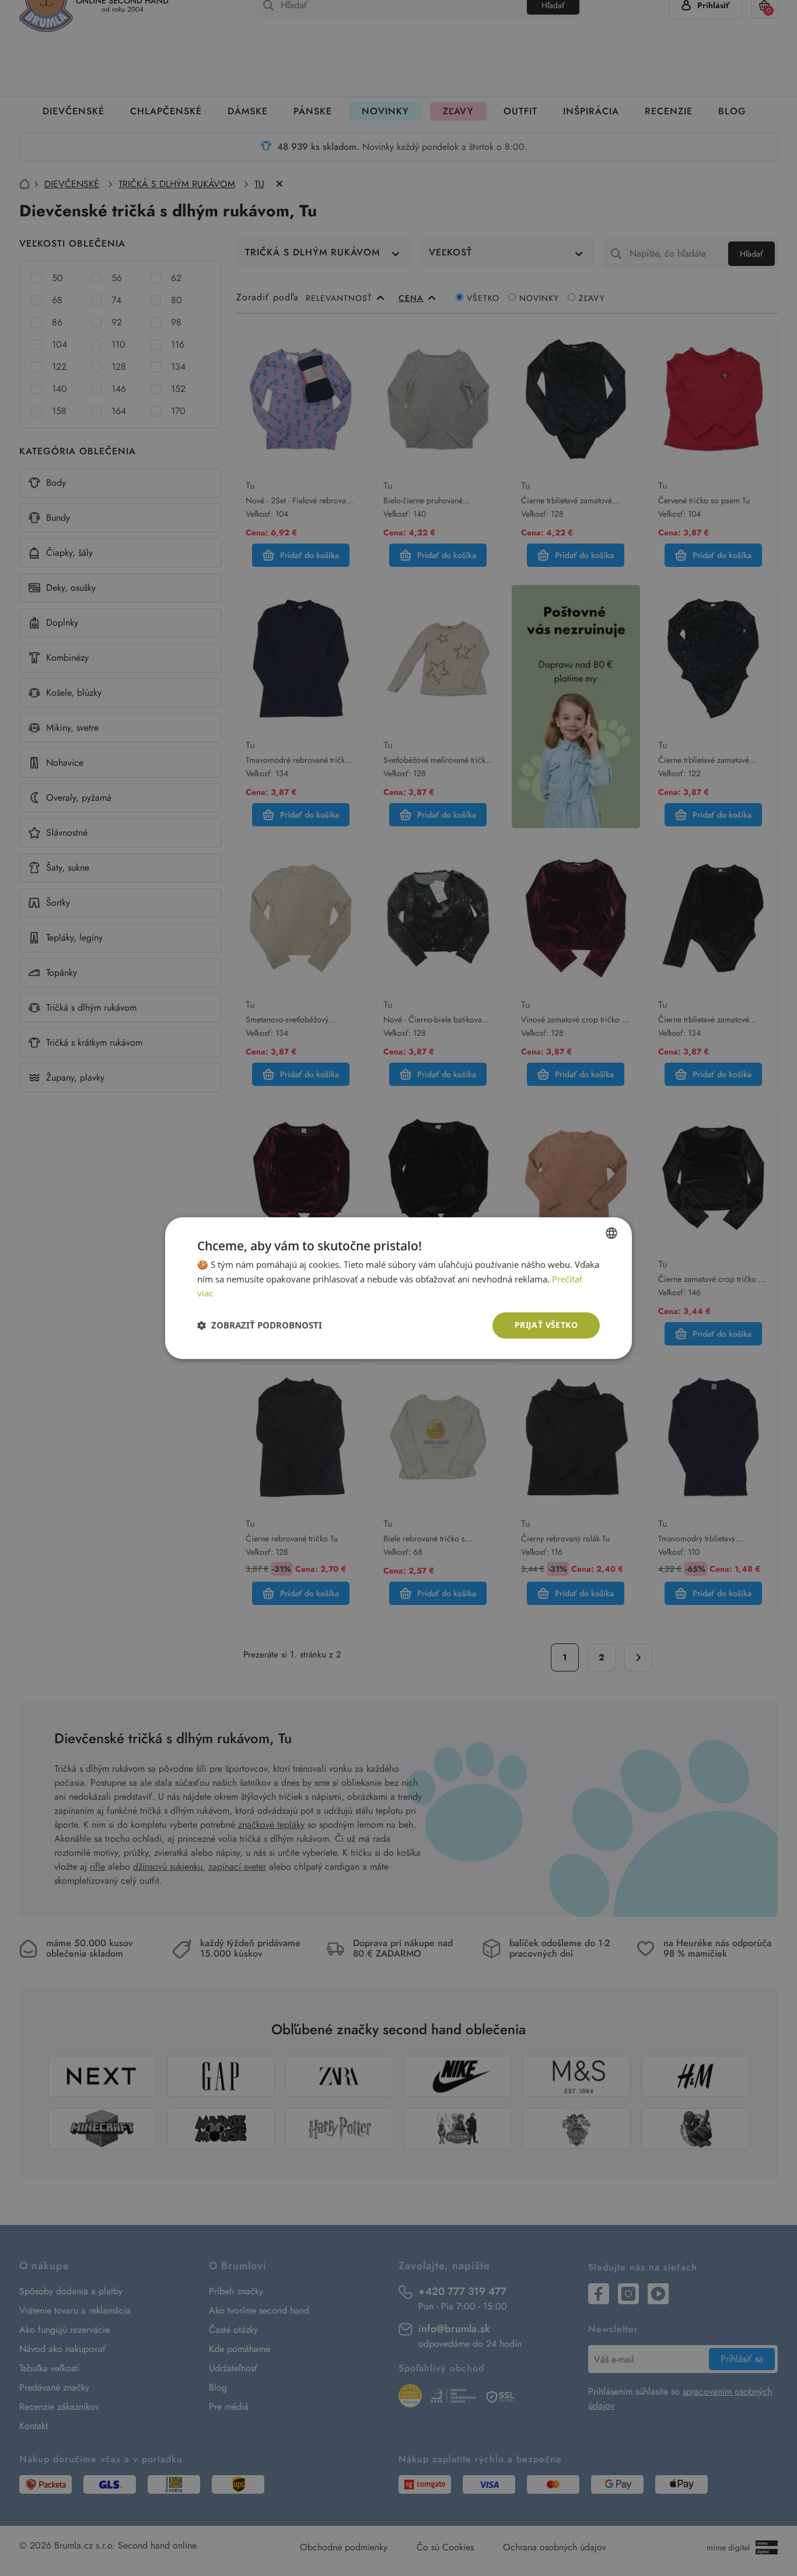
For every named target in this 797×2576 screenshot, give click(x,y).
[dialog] (398, 1288)
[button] (260, 1326)
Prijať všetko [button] (546, 1325)
